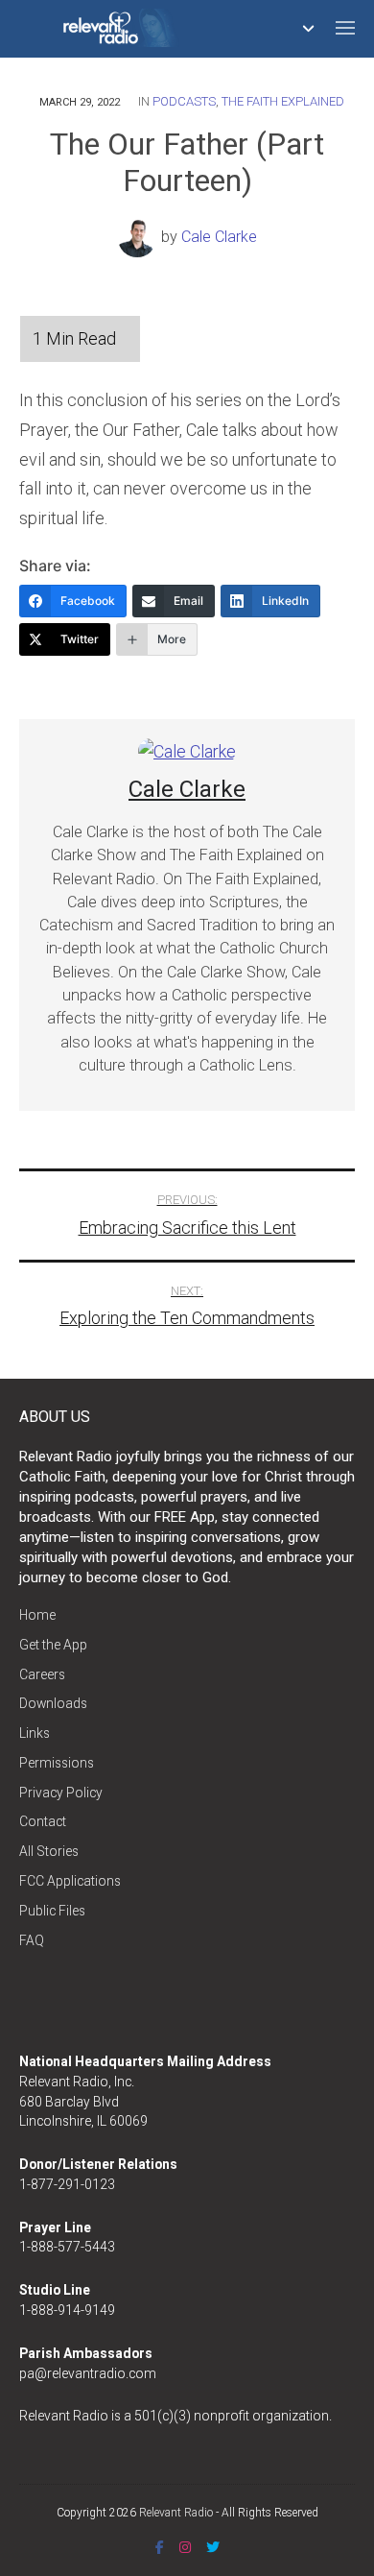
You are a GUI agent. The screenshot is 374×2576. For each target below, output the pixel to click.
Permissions (57, 1763)
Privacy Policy (61, 1793)
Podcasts (184, 101)
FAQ (32, 1940)
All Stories (49, 1851)
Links (35, 1733)
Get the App (53, 1645)
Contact (43, 1821)
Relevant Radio (176, 2513)
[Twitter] (213, 2547)
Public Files (52, 1911)
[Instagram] (185, 2547)
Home (37, 1615)
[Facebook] (160, 2547)
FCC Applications (70, 1881)
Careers (42, 1674)
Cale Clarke (219, 237)
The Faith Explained (283, 101)
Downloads (53, 1703)
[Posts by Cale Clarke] (140, 237)
